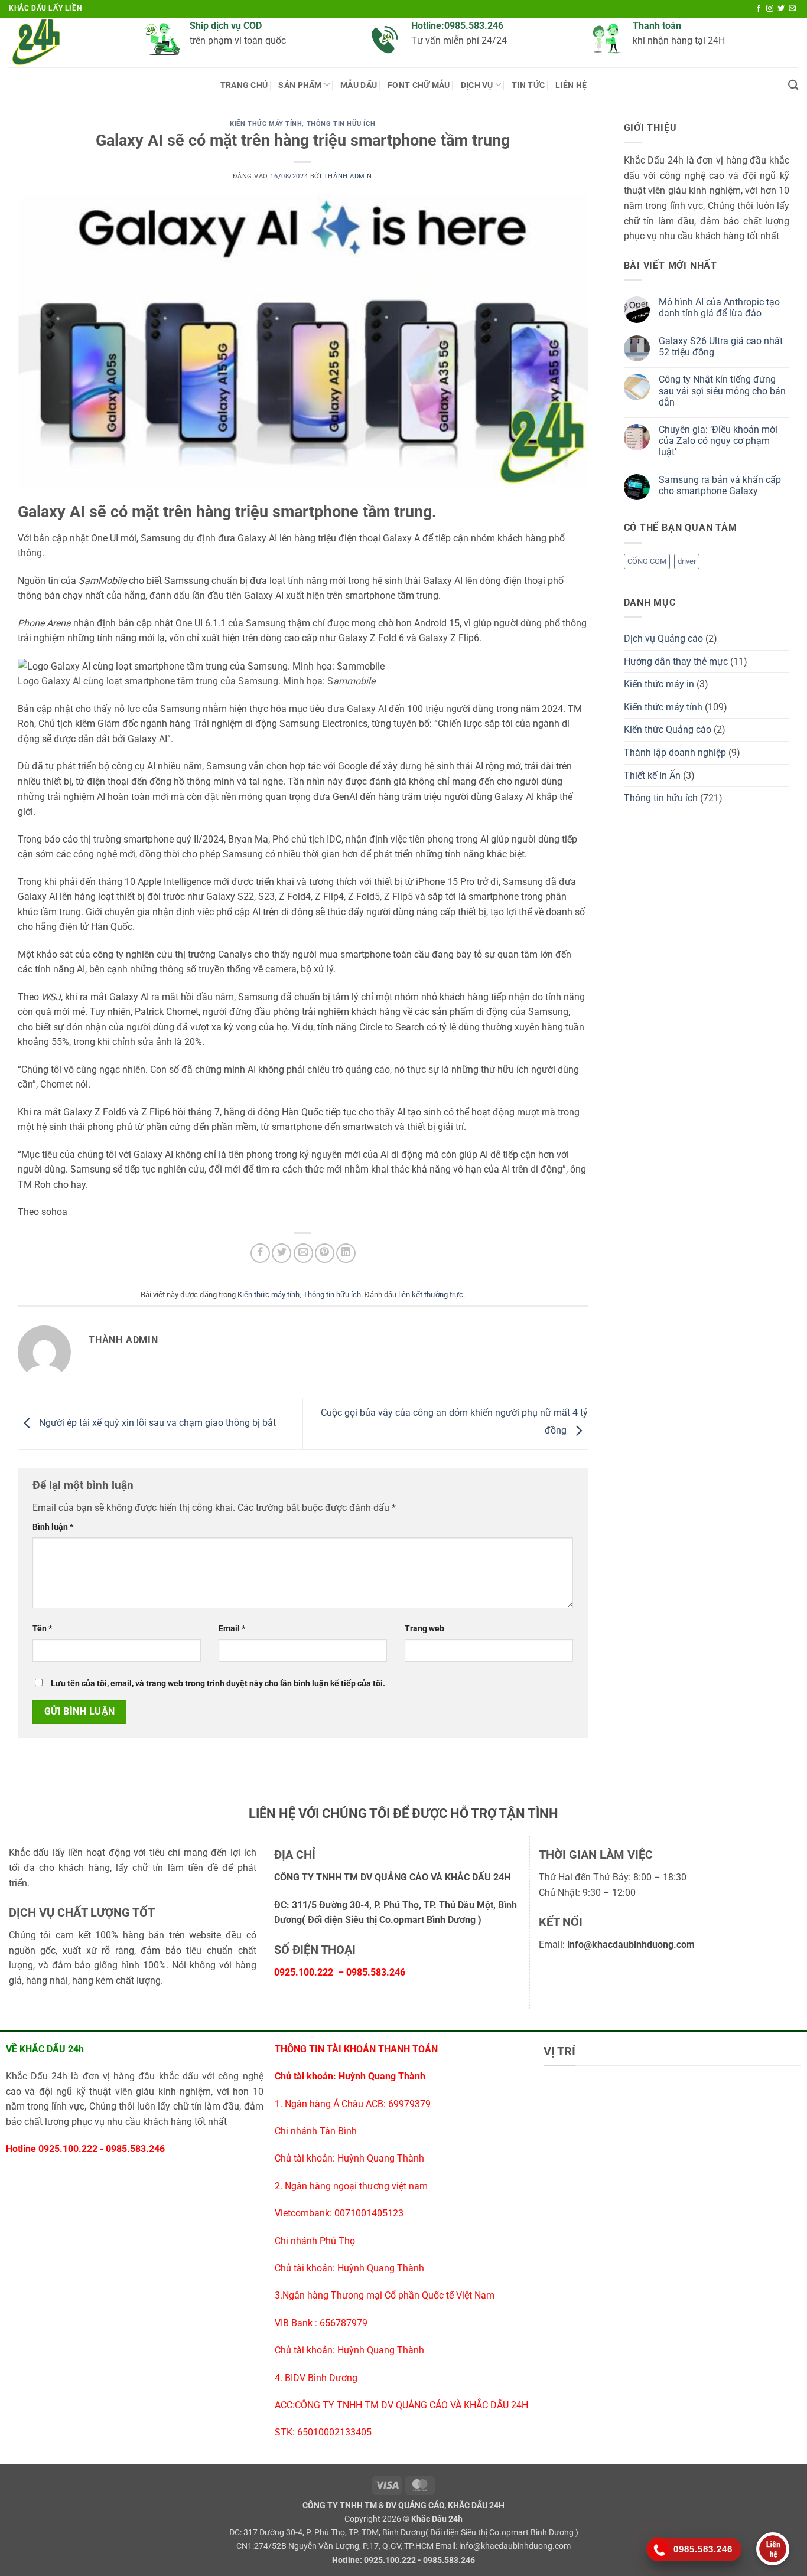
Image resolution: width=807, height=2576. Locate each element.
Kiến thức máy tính (266, 124)
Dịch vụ (477, 85)
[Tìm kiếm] (793, 85)
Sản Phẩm (300, 85)
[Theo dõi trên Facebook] (759, 9)
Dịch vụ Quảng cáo (663, 639)
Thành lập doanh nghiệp (675, 752)
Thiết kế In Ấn (652, 776)
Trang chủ (244, 85)
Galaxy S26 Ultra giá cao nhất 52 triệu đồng (721, 347)
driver (687, 561)
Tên (42, 1629)
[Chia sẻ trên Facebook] (260, 1253)
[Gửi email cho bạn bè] (303, 1253)
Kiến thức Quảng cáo (668, 729)
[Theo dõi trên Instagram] (770, 9)
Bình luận (53, 1527)
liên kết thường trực (431, 1294)
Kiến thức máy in (659, 684)
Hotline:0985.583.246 (457, 26)
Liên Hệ (571, 85)
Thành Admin (348, 176)
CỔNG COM (647, 561)
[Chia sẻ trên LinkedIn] (346, 1253)
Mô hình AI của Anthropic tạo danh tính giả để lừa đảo (719, 308)
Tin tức (528, 85)
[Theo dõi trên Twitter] (781, 9)
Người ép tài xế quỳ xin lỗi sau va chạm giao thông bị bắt (156, 1423)
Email (232, 1629)
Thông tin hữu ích (341, 124)
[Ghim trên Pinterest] (325, 1253)
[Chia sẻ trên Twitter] (282, 1253)
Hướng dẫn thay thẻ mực (676, 662)
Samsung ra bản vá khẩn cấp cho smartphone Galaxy (720, 485)
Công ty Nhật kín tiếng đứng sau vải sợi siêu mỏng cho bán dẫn (722, 391)
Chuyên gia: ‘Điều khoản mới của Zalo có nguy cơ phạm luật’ (718, 441)
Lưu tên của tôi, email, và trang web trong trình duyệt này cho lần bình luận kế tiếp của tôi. (218, 1684)
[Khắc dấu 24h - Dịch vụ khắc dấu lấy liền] (68, 43)
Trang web (424, 1629)
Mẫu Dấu (359, 85)
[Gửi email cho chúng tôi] (792, 9)
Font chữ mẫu (419, 85)
